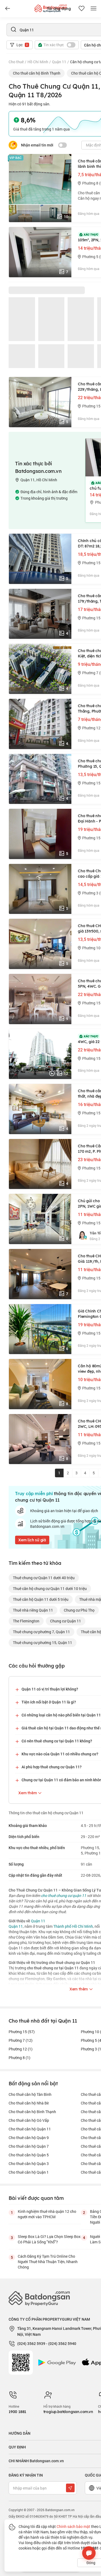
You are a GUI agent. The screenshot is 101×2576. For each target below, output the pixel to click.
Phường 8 (20, 2058)
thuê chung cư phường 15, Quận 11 (43, 1643)
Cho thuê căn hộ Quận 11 (30, 2129)
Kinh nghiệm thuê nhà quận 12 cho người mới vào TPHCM (47, 2214)
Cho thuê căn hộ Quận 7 (29, 2146)
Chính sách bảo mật (73, 2526)
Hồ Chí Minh (38, 62)
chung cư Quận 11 (66, 1621)
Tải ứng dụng (59, 9)
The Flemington (26, 1621)
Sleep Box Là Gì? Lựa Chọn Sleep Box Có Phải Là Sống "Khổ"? (49, 2239)
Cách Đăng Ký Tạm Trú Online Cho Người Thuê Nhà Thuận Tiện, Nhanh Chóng (48, 2262)
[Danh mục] (8, 9)
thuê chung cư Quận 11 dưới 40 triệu (44, 1578)
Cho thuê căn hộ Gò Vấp (29, 2120)
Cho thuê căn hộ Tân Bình (30, 2094)
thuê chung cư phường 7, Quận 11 (41, 1632)
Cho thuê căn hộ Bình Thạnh (37, 73)
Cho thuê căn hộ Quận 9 (29, 2138)
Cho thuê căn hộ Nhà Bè (29, 2103)
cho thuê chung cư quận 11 (64, 1895)
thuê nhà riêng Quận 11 (33, 1610)
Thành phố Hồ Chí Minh (73, 1926)
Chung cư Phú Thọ (79, 1610)
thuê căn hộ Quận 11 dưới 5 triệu (41, 1599)
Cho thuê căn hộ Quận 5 (29, 2155)
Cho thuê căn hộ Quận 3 (29, 2164)
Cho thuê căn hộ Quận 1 (29, 2172)
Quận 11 (59, 62)
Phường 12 (21, 2049)
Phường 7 (21, 2040)
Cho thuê (16, 62)
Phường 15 (22, 2032)
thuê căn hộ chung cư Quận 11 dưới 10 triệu (50, 1588)
